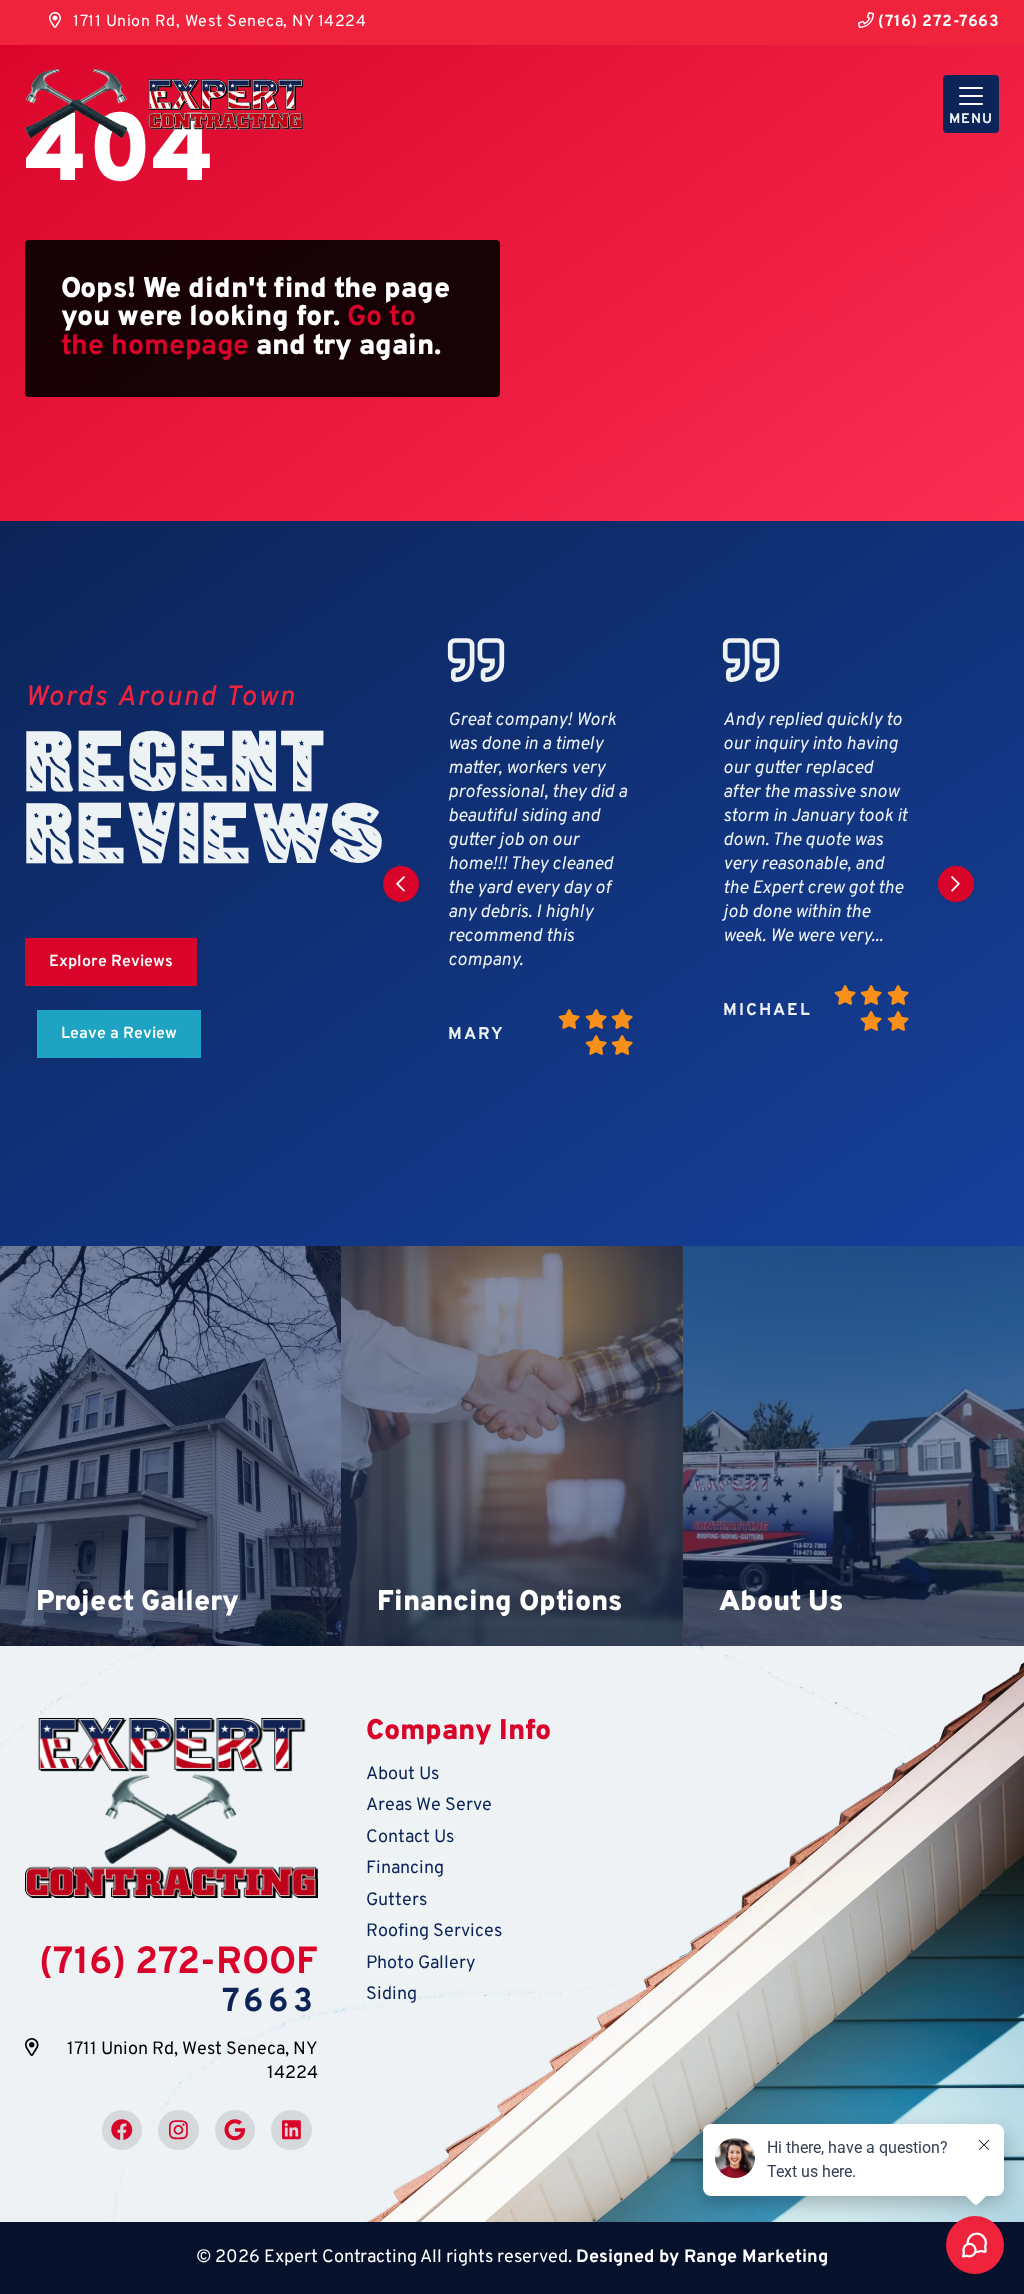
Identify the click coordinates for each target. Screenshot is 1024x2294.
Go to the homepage (238, 332)
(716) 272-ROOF (178, 1964)
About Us (402, 1774)
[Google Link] (235, 2130)
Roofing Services (434, 1931)
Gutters (396, 1900)
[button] (170, 1446)
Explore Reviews (111, 962)
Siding (391, 1994)
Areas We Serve (429, 1805)
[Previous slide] (401, 884)
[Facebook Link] (122, 2130)
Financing (405, 1868)
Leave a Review (119, 1034)
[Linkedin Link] (291, 2130)
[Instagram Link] (178, 2130)
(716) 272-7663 (937, 22)
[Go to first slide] (956, 884)
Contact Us (410, 1837)
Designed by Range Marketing (702, 2257)
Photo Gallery (421, 1963)
